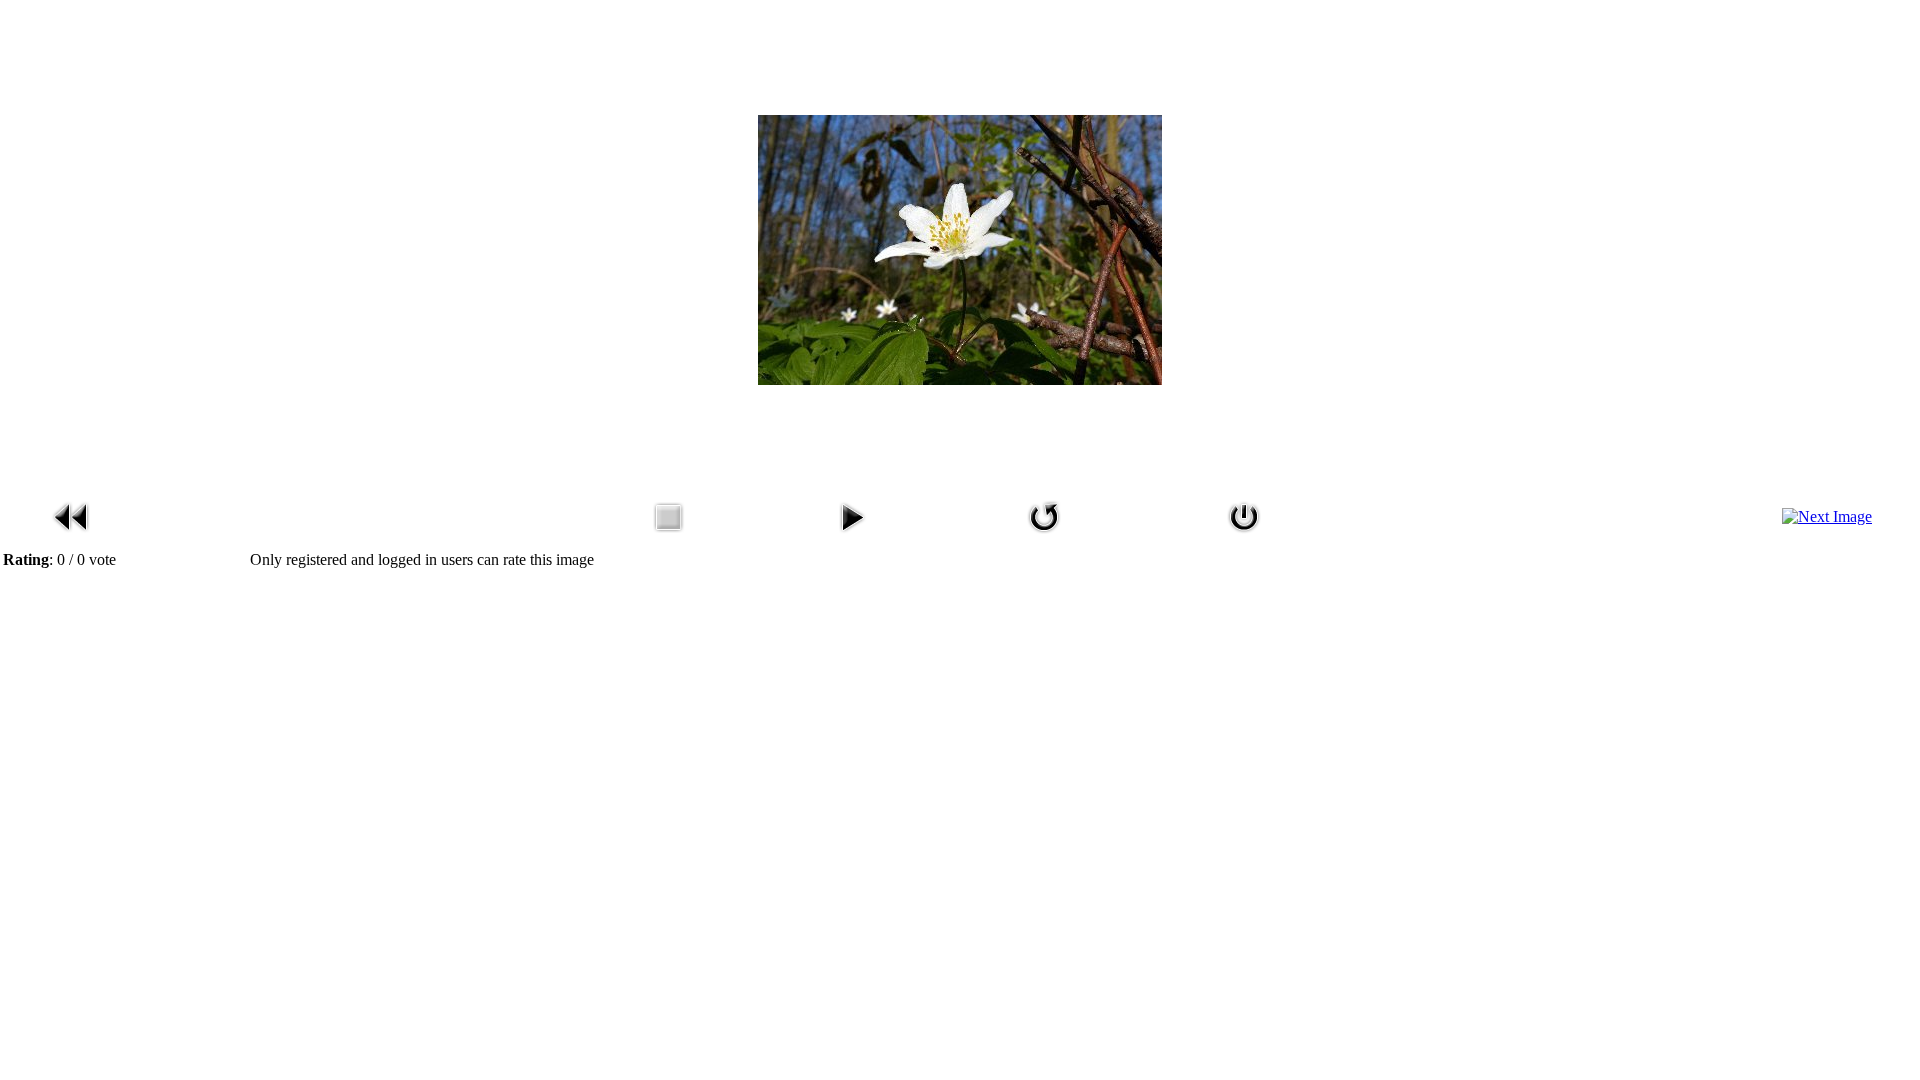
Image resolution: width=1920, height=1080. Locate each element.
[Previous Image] (72, 535)
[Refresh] (1044, 535)
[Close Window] (1244, 535)
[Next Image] (1827, 516)
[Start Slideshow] (852, 535)
